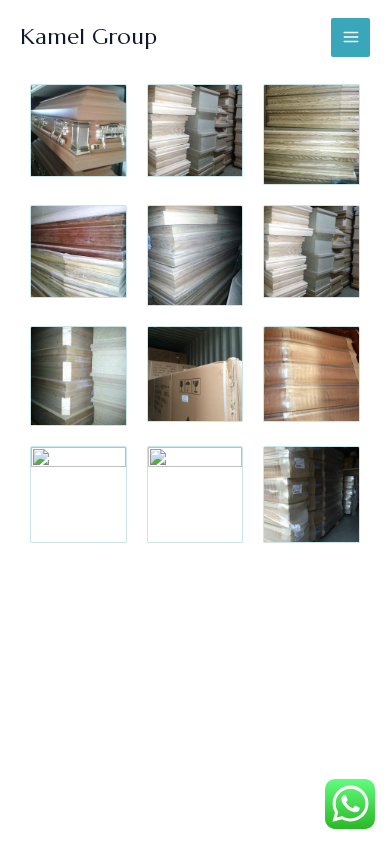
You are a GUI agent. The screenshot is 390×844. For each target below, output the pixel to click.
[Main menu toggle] (350, 37)
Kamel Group (88, 36)
